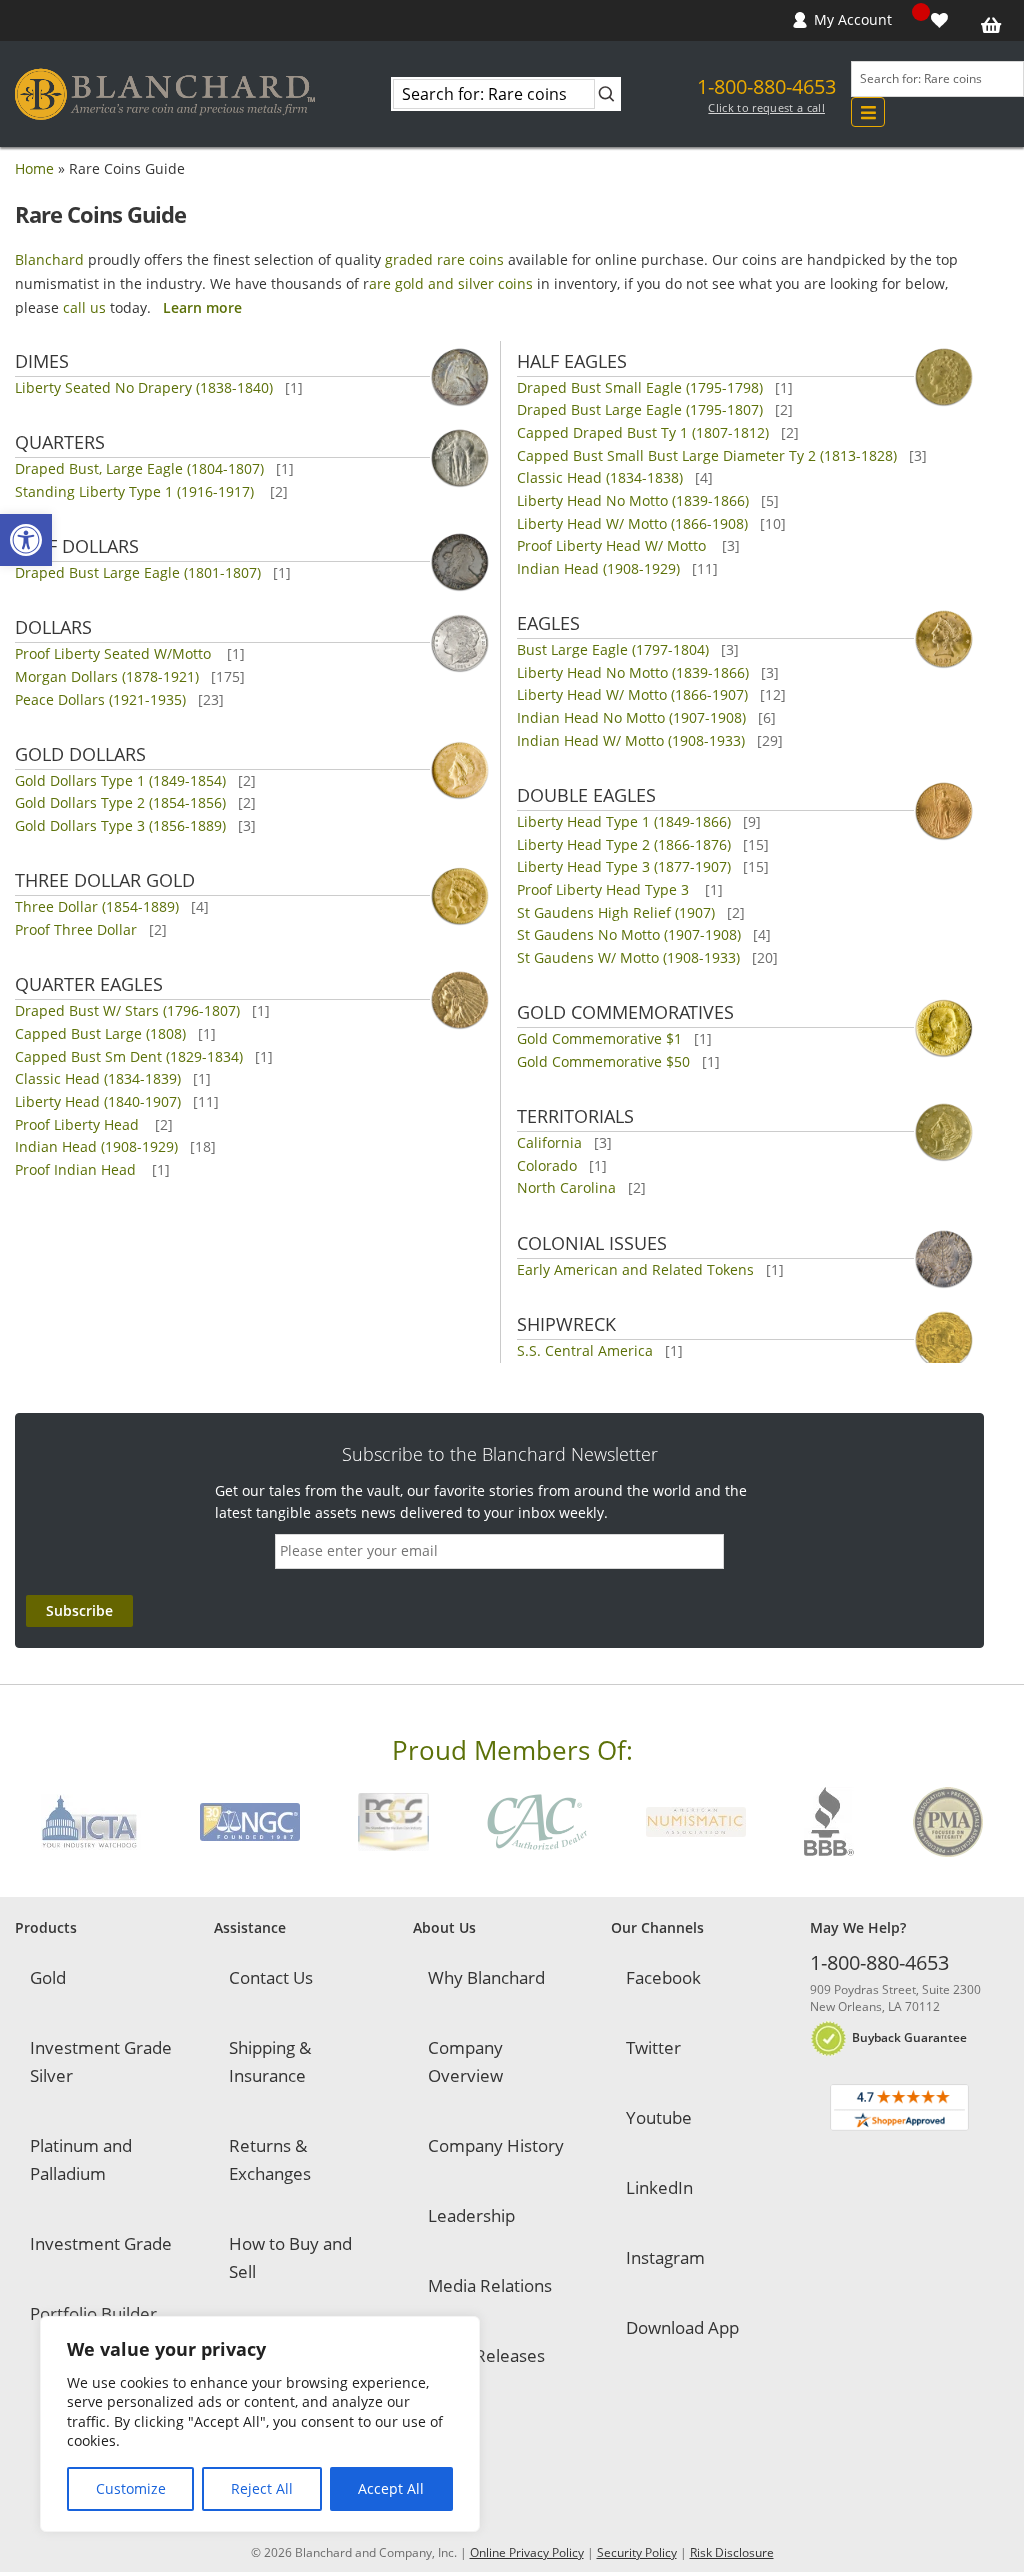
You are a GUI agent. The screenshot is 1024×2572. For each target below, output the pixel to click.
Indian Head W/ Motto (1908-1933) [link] (631, 740)
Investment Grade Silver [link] (101, 2061)
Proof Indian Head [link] (77, 1169)
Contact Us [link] (271, 1977)
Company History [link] (496, 2145)
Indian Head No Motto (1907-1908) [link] (631, 717)
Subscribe (79, 1610)
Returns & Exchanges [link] (270, 2159)
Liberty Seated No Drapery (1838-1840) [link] (144, 387)
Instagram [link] (665, 2257)
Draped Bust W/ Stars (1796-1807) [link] (127, 1010)
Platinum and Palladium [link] (81, 2159)
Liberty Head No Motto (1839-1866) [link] (633, 500)
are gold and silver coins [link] (451, 283)
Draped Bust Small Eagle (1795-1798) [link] (640, 387)
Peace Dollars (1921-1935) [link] (100, 699)
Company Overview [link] (465, 2061)
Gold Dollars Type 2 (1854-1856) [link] (120, 802)
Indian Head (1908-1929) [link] (96, 1146)
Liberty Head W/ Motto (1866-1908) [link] (632, 523)
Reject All (262, 2488)
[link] (26, 540)
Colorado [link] (547, 1165)
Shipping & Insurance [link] (270, 2061)
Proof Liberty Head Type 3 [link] (605, 889)
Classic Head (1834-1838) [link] (600, 477)
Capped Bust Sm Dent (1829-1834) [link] (129, 1056)
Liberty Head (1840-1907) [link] (98, 1101)
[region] (260, 2424)
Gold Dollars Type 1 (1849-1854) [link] (120, 780)
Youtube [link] (659, 2117)
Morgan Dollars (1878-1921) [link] (107, 676)
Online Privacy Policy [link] (527, 2552)
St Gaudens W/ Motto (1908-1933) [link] (628, 957)
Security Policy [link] (637, 2552)
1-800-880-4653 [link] (766, 86)
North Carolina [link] (566, 1187)
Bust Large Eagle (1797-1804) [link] (613, 649)
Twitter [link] (653, 2047)
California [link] (549, 1142)
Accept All (391, 2488)
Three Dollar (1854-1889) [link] (97, 906)
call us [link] (84, 307)
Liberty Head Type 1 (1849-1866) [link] (624, 821)
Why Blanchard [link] (486, 1977)
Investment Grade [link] (101, 2243)
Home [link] (34, 168)
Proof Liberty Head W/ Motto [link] (613, 545)
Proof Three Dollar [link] (76, 929)
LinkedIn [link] (659, 2187)
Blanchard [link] (49, 259)
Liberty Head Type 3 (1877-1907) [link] (624, 866)
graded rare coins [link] (444, 259)
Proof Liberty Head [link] (79, 1124)
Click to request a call (766, 108)
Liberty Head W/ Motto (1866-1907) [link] (632, 694)
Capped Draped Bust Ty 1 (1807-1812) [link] (643, 432)
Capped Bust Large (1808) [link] (100, 1033)
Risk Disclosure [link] (732, 2552)
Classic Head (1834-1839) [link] (98, 1078)
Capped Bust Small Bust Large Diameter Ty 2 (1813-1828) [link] (707, 455)
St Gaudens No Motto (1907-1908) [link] (629, 934)
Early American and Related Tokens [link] (635, 1269)
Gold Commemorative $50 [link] (603, 1061)
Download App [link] (682, 2327)
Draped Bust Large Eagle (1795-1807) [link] (640, 409)
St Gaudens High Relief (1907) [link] (616, 912)
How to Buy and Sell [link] (290, 2257)
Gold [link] (48, 1977)
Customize (131, 2488)
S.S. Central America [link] (585, 1350)
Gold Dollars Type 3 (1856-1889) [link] (120, 825)
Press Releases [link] (486, 2355)
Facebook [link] (663, 1977)
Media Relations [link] (490, 2285)
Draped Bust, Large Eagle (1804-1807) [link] (139, 468)
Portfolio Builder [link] (93, 2313)
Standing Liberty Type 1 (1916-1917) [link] (136, 491)
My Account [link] (853, 19)
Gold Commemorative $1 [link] (599, 1038)
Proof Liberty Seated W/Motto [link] (115, 653)
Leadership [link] (471, 2215)
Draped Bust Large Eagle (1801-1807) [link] (138, 572)
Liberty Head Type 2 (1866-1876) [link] (624, 844)
